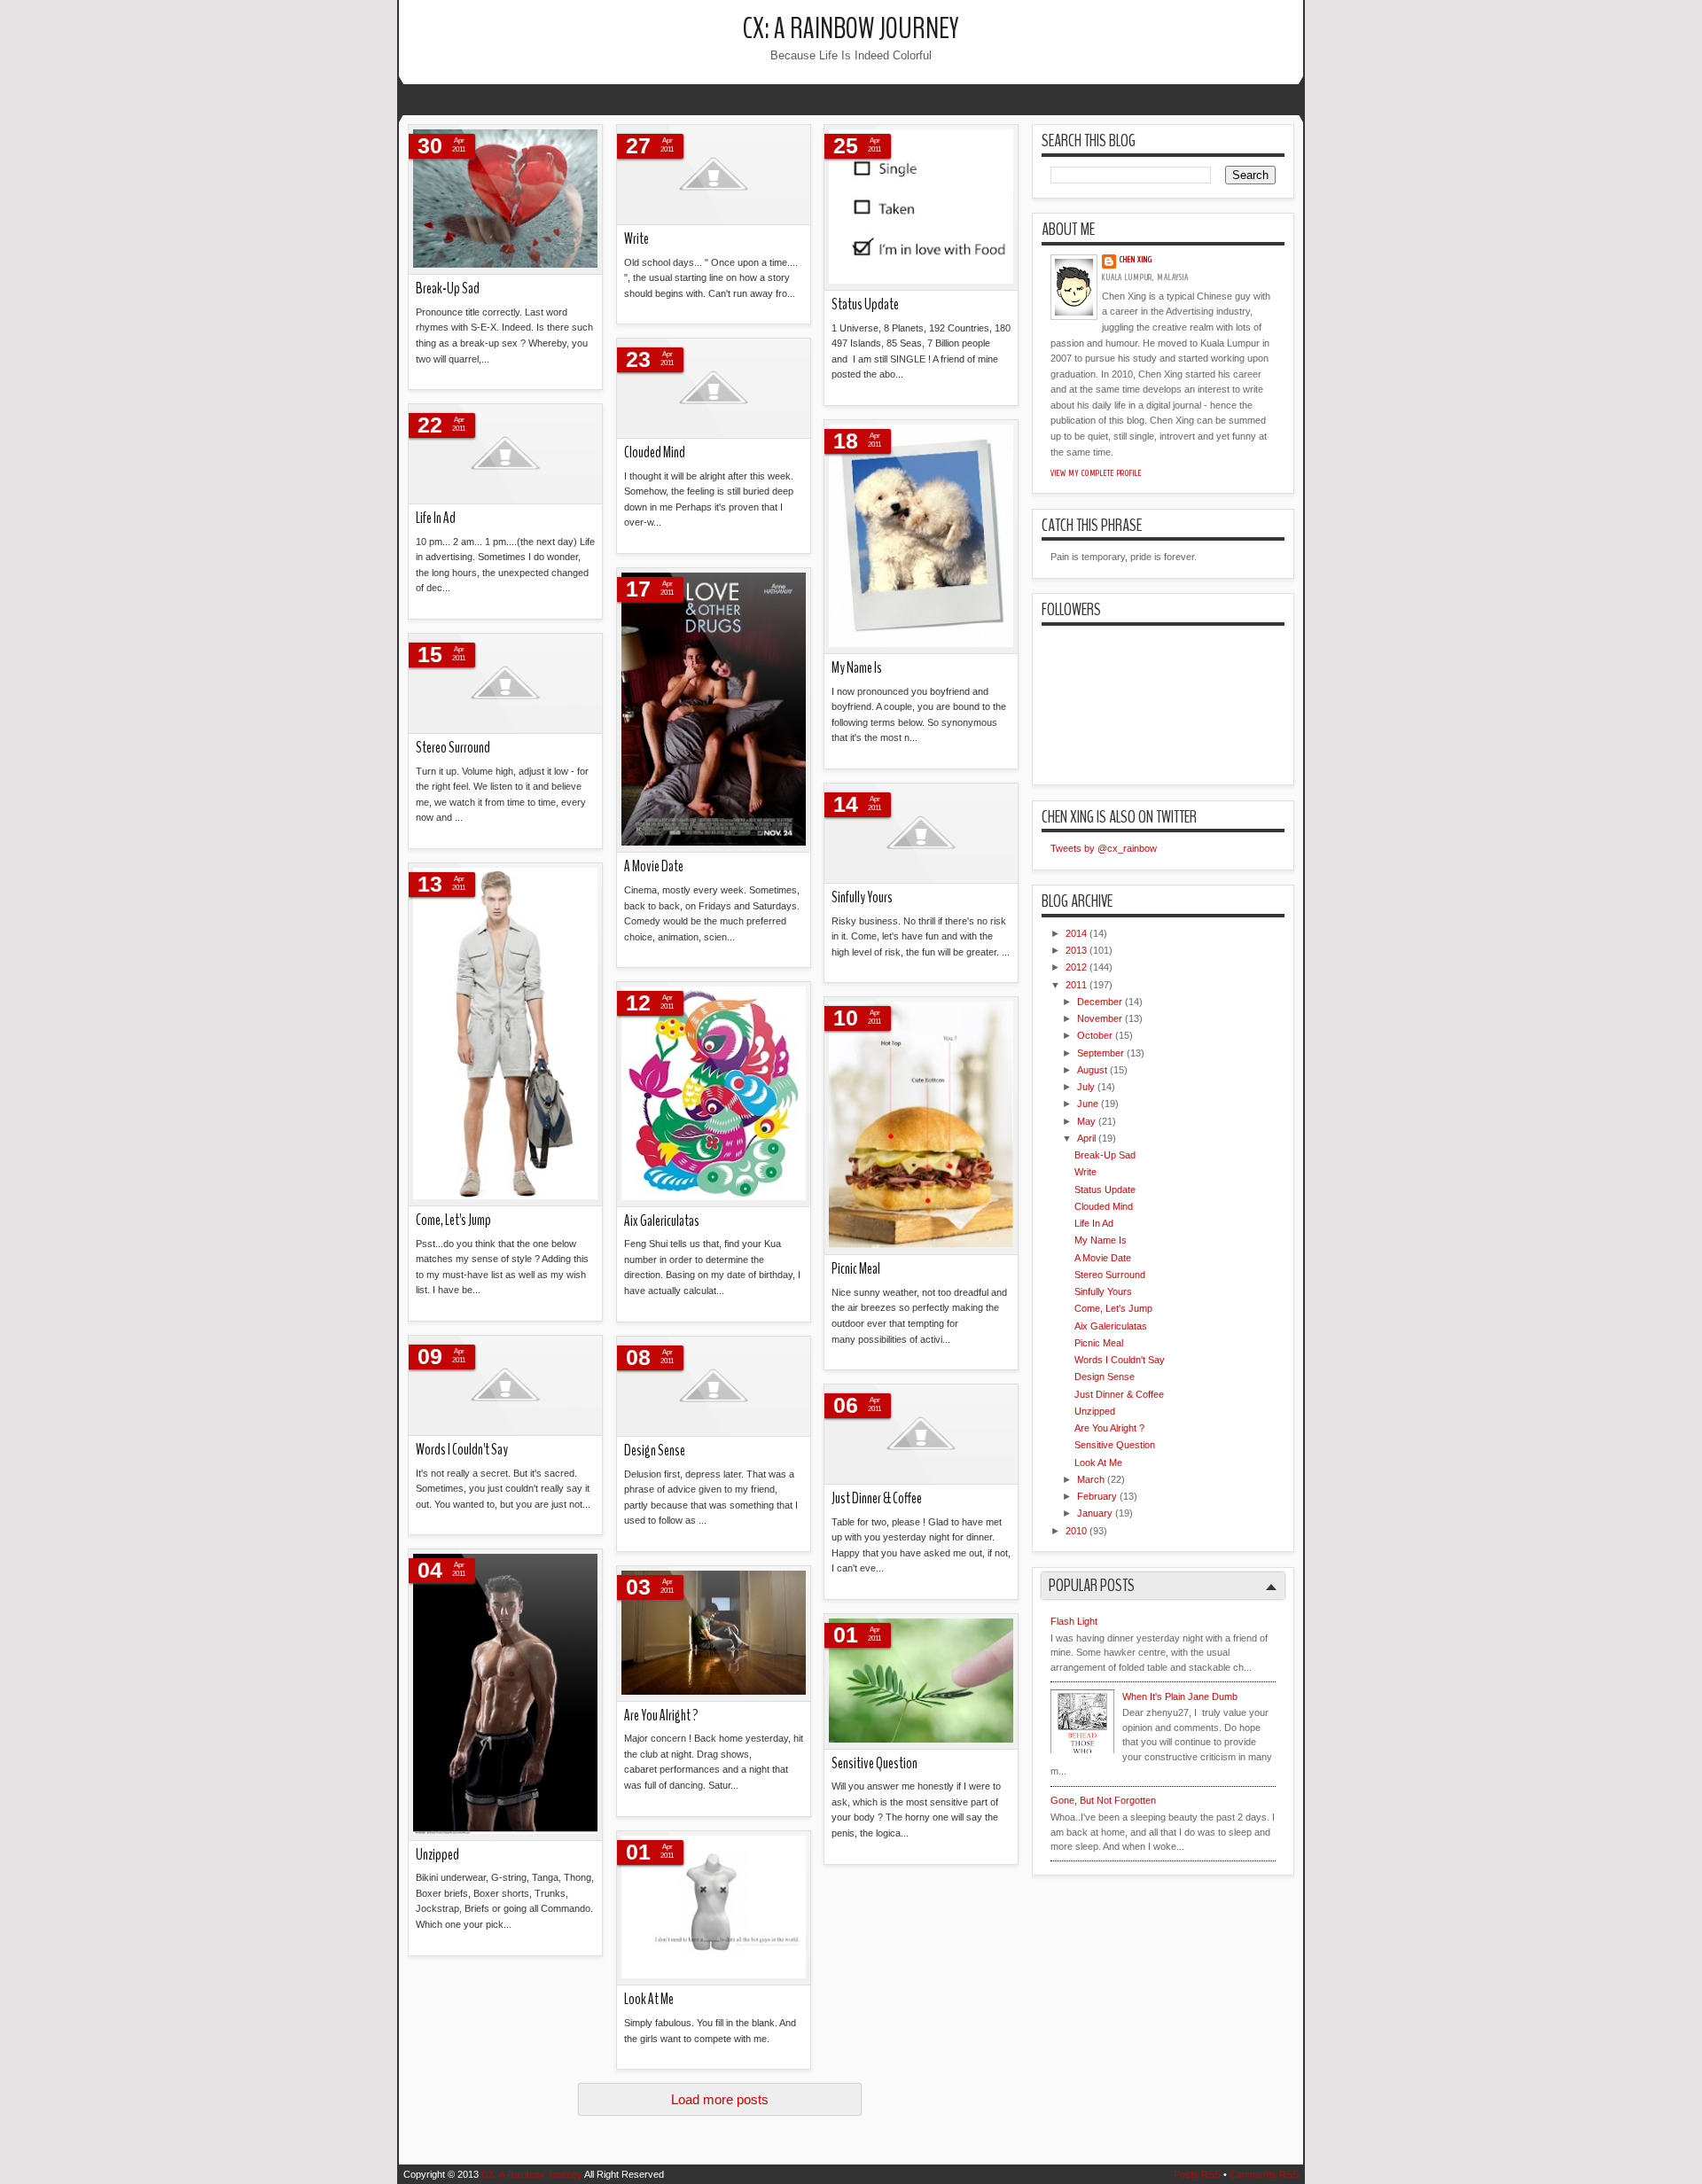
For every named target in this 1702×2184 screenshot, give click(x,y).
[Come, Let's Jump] (505, 1035)
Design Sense (655, 1451)
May (1086, 1121)
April (1086, 1138)
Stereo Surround (453, 748)
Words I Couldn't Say (462, 1450)
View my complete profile (1096, 473)
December (1100, 1002)
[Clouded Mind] (714, 389)
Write (636, 239)
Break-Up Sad (448, 289)
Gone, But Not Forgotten (1103, 1800)
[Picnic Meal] (921, 1126)
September (1101, 1053)
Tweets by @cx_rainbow (1104, 848)
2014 (1076, 933)
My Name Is (857, 668)
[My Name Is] (921, 537)
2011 (1076, 985)
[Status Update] (921, 208)
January (1095, 1513)
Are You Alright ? (661, 1716)
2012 (1076, 967)
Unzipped (437, 1855)
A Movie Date (654, 866)
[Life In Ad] (505, 454)
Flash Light (1074, 1621)
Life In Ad (436, 518)
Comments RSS (1264, 2174)
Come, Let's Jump (453, 1220)
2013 (1076, 950)
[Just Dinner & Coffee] (921, 1435)
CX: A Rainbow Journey (851, 29)
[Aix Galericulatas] (714, 1095)
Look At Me (649, 1999)
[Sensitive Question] (921, 1682)
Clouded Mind (655, 452)
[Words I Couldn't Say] (505, 1386)
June (1088, 1104)
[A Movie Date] (714, 710)
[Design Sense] (714, 1387)
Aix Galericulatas (662, 1221)
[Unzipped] (505, 1695)
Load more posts (720, 2099)
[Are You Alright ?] (714, 1634)
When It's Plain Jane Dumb (1180, 1696)
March (1091, 1479)
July (1086, 1087)
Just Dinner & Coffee (877, 1498)
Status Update (865, 304)
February (1097, 1496)
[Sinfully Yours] (921, 834)
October (1095, 1035)
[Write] (714, 175)
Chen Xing (1136, 260)
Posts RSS (1197, 2174)
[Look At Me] (714, 1908)
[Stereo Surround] (505, 684)
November (1100, 1018)
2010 (1076, 1531)
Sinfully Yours (862, 897)
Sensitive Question (874, 1763)
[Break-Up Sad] (505, 200)
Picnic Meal (856, 1269)
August (1092, 1070)
